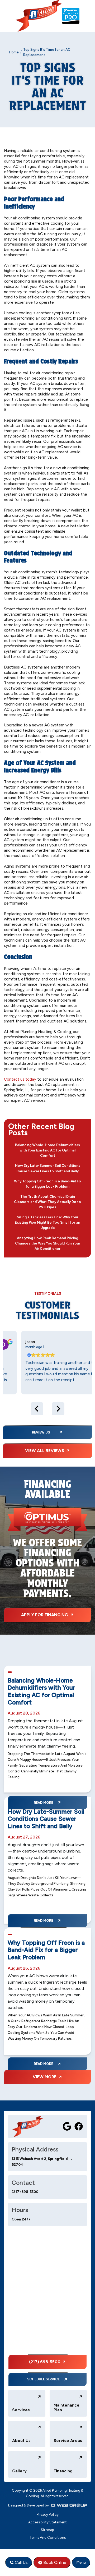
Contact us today (20, 1079)
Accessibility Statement (47, 2522)
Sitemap (47, 2530)
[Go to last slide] (37, 1409)
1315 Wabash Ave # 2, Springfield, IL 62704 (42, 2162)
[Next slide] (58, 1409)
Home (14, 52)
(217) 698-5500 (25, 2192)
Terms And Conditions (48, 2537)
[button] (81, 2563)
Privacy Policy (48, 2514)
